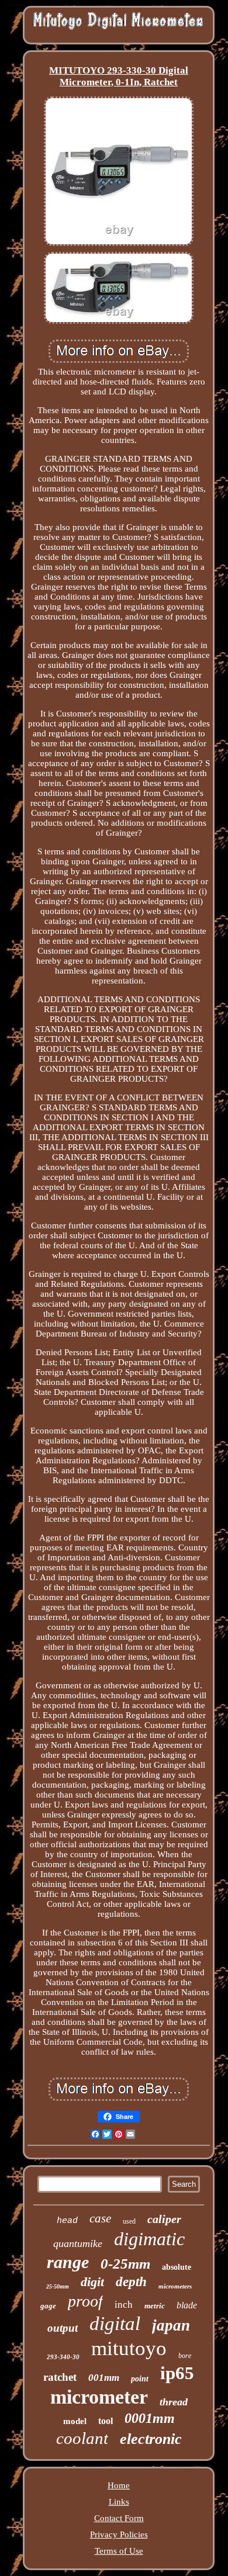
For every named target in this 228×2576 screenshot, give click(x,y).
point (140, 2379)
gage (48, 2306)
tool (106, 2421)
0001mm (150, 2418)
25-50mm (58, 2286)
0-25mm (125, 2264)
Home (119, 2485)
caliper (164, 2219)
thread (174, 2402)
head (67, 2221)
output (63, 2328)
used (129, 2221)
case (100, 2218)
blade (187, 2305)
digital (115, 2324)
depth (131, 2282)
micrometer (99, 2397)
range (68, 2262)
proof (85, 2301)
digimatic (149, 2239)
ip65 (177, 2373)
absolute (177, 2267)
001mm (104, 2378)
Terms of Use (119, 2551)
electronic (151, 2439)
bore (185, 2356)
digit (92, 2282)
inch (124, 2305)
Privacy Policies (119, 2535)
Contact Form (119, 2518)
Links (119, 2502)
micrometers (175, 2286)
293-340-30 (63, 2357)
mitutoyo (129, 2348)
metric (155, 2306)
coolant (82, 2438)
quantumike (78, 2243)
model (75, 2421)
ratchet (60, 2377)
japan (171, 2325)
